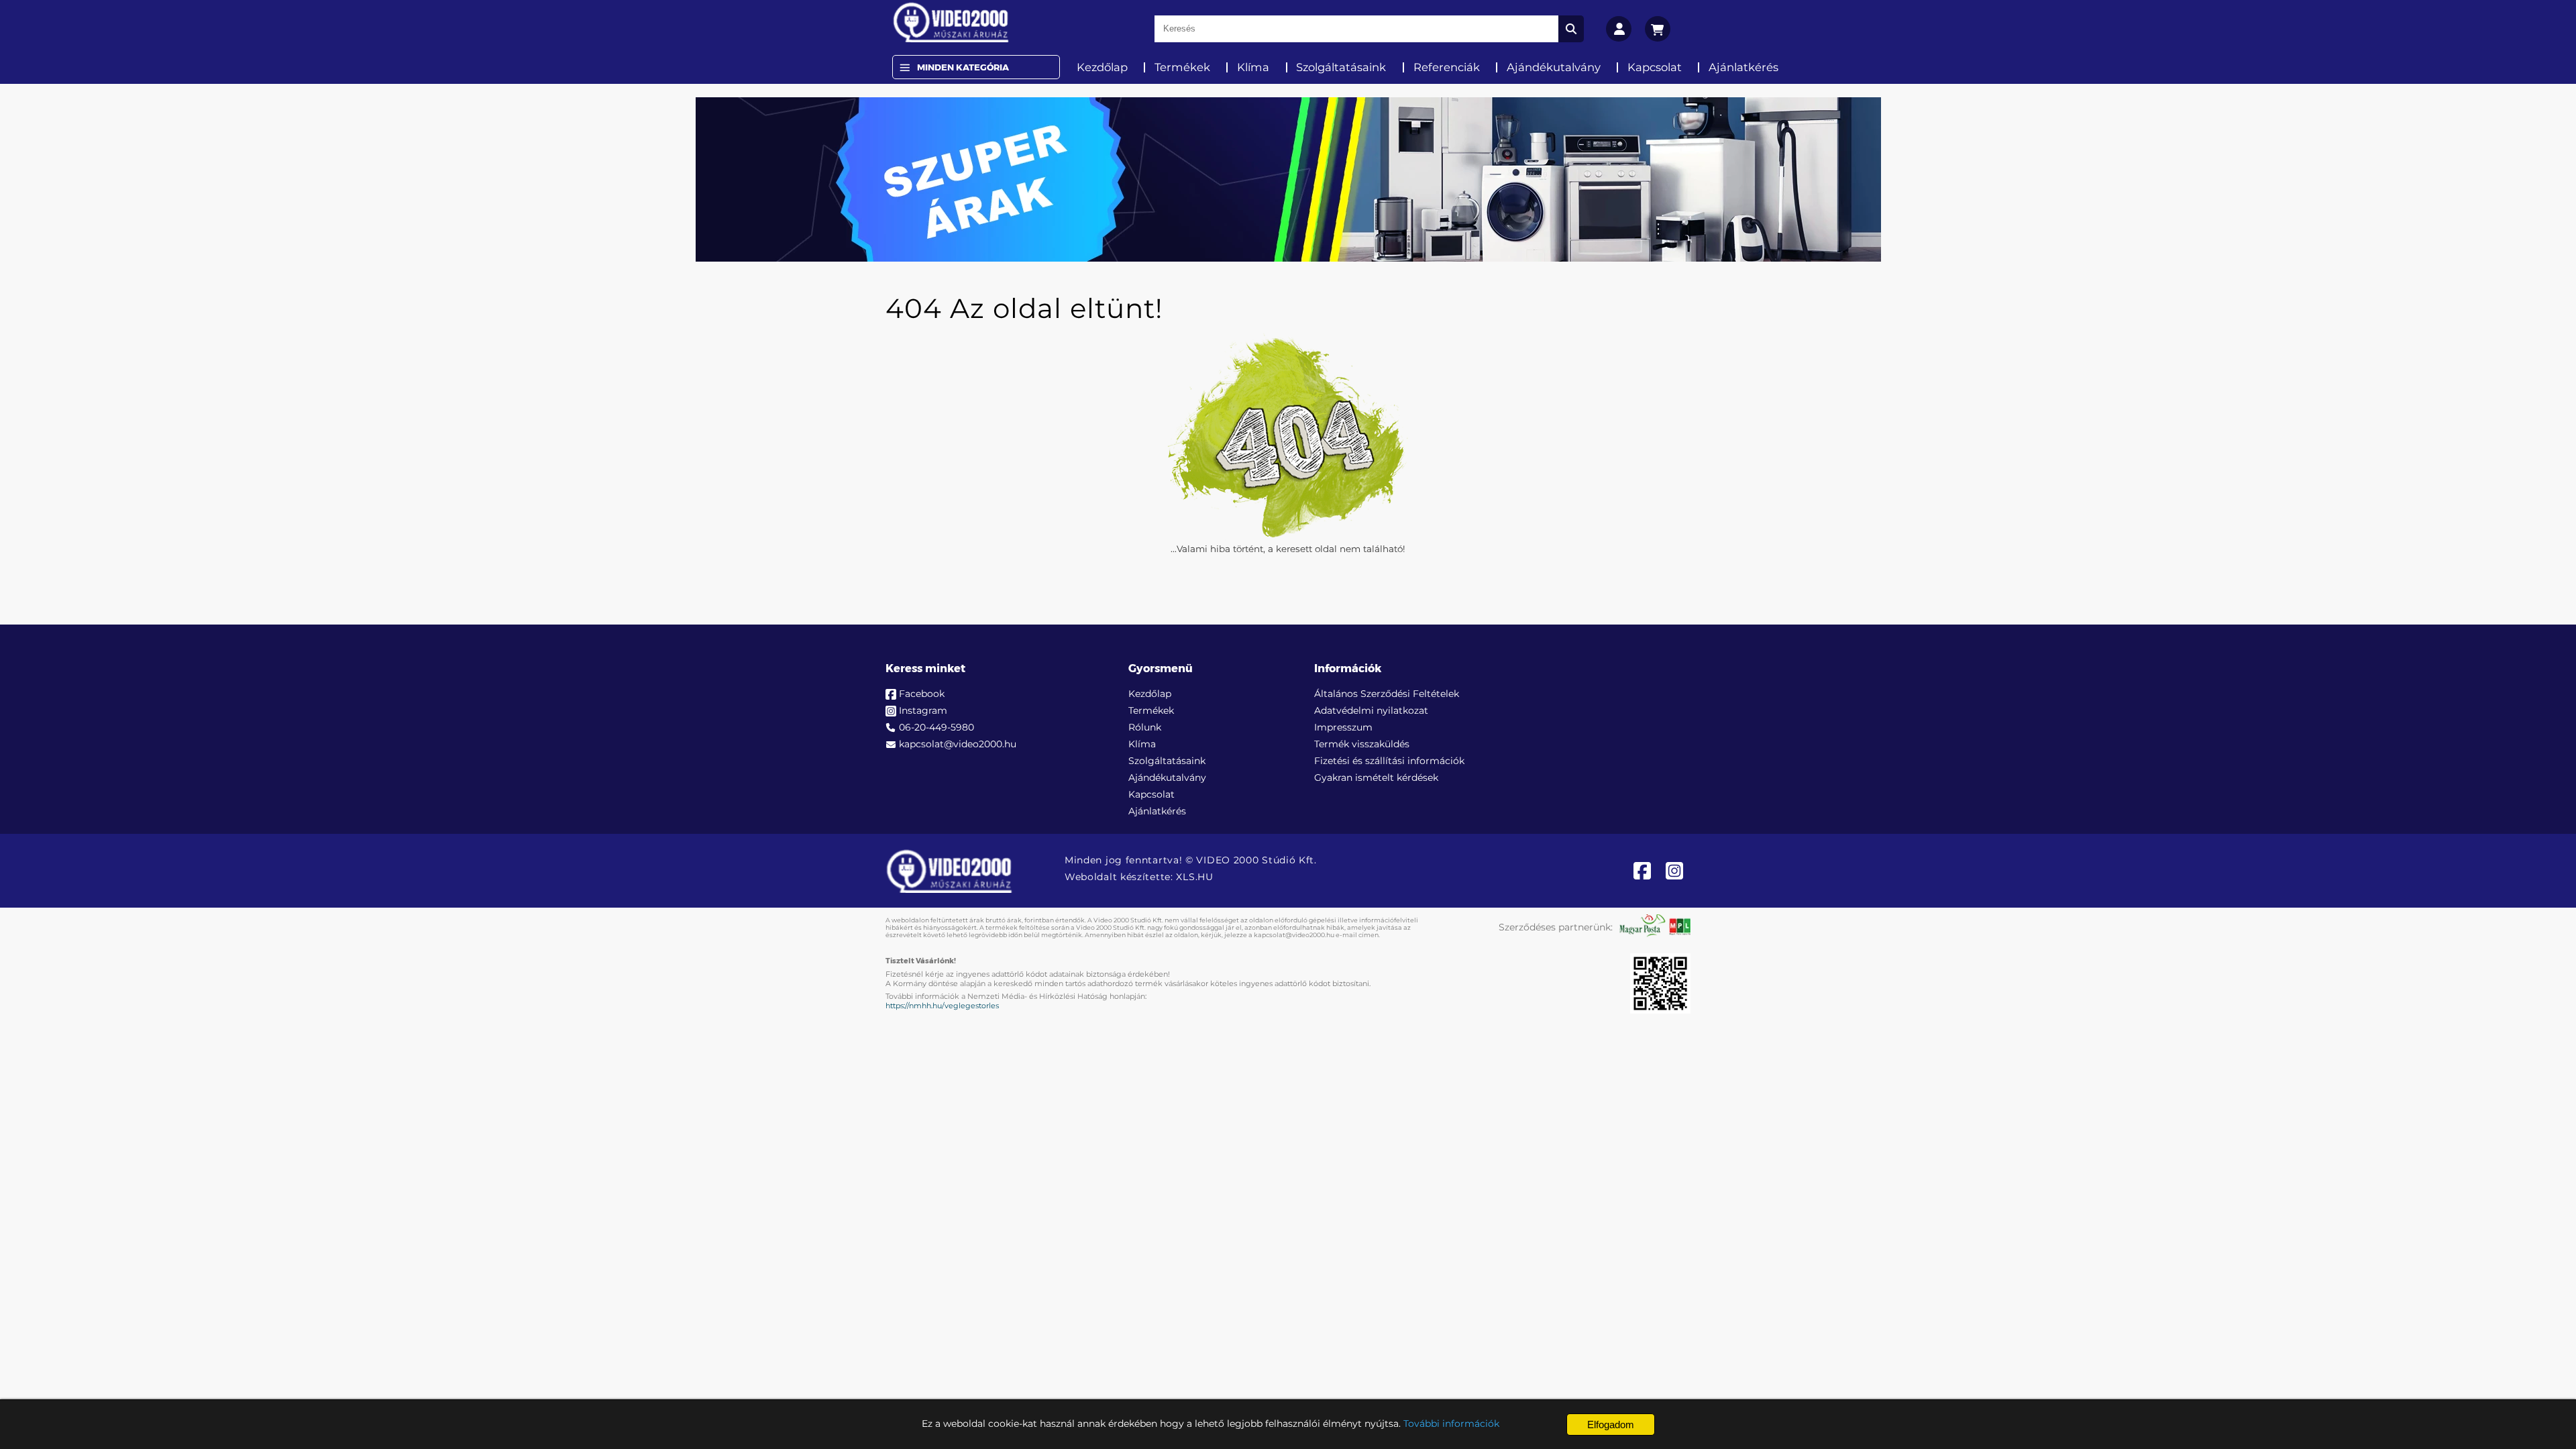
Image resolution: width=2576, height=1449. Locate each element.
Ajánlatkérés (1743, 67)
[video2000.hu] (951, 22)
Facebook (922, 694)
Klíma (1253, 67)
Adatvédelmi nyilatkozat (1371, 710)
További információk (1451, 1424)
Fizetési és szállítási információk (1389, 761)
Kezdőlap (1102, 67)
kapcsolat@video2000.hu (958, 744)
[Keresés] (1571, 29)
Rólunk (1145, 727)
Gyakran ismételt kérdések (1376, 777)
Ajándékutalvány (1554, 67)
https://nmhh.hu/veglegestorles (942, 1006)
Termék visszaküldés (1362, 744)
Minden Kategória (963, 67)
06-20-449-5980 (936, 727)
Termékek (1182, 67)
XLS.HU (1194, 877)
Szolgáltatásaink (1341, 67)
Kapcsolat (1655, 67)
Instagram (923, 710)
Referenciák (1447, 67)
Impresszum (1343, 727)
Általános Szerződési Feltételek (1387, 694)
